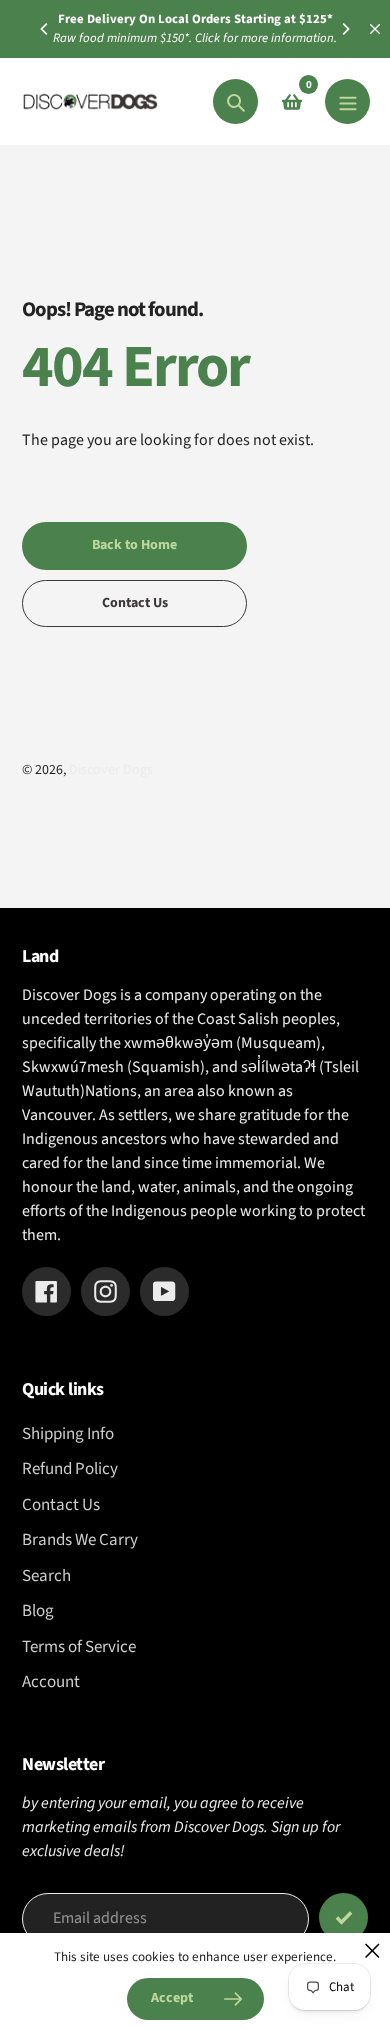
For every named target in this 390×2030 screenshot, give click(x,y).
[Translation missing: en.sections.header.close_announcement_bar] (375, 29)
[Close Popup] (372, 1950)
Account (51, 1682)
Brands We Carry (80, 1540)
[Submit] (343, 1917)
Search (46, 1576)
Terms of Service (79, 1647)
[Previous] (45, 29)
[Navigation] (347, 101)
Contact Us (61, 1505)
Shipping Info (68, 1434)
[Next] (345, 29)
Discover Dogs (111, 770)
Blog (38, 1611)
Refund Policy (70, 1469)
